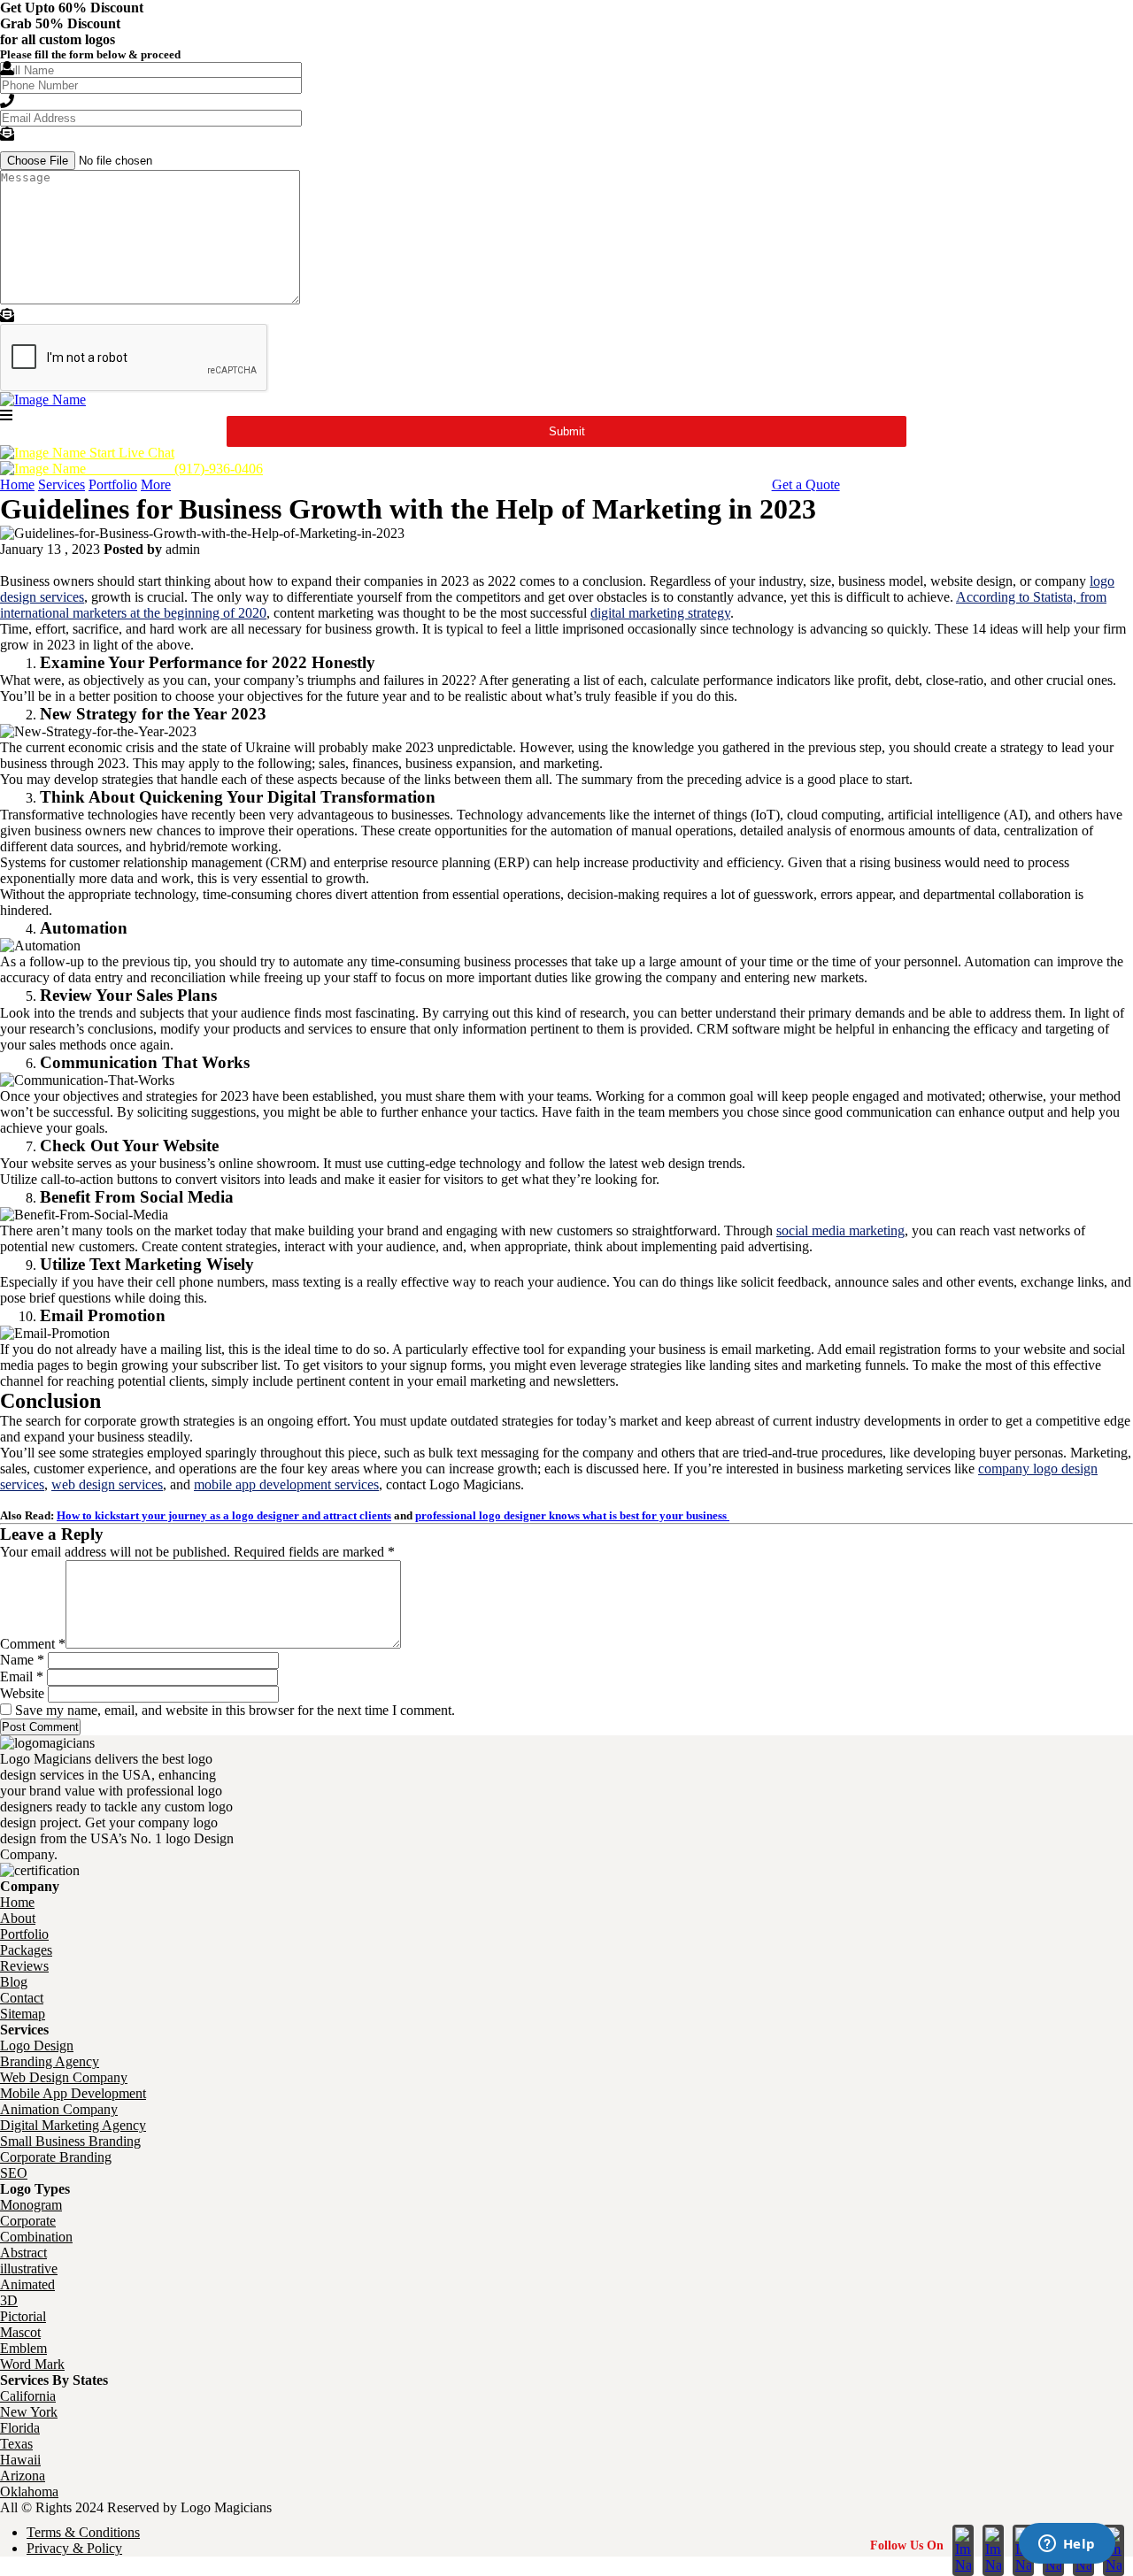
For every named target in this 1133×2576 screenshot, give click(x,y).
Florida (20, 2428)
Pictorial (23, 2316)
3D (9, 2300)
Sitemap (23, 2014)
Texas (16, 2444)
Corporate (28, 2221)
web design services (107, 1484)
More (156, 484)
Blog (14, 1982)
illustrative (29, 2268)
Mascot (20, 2332)
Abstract (23, 2253)
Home (17, 484)
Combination (36, 2237)
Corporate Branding (56, 2157)
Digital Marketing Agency (73, 2125)
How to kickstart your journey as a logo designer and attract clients (224, 1515)
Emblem (23, 2348)
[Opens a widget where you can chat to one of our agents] (1067, 2545)
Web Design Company (64, 2077)
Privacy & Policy (74, 2548)
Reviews (24, 1966)
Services (62, 484)
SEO (14, 2173)
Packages (26, 1950)
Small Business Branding (70, 2141)
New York (29, 2412)
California (28, 2396)
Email (22, 1676)
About (18, 1918)
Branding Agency (50, 2061)
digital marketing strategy (660, 613)
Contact (22, 1998)
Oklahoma (29, 2491)
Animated (27, 2284)
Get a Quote (806, 484)
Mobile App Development (73, 2093)
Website (22, 1693)
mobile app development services (286, 1484)
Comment (33, 1644)
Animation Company (59, 2109)
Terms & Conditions (83, 2532)
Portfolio (113, 484)
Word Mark (32, 2364)
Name (22, 1660)
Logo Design (37, 2045)
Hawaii (20, 2460)
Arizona (23, 2476)
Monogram (31, 2205)
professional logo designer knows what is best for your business (572, 1515)
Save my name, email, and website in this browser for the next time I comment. (235, 1710)
